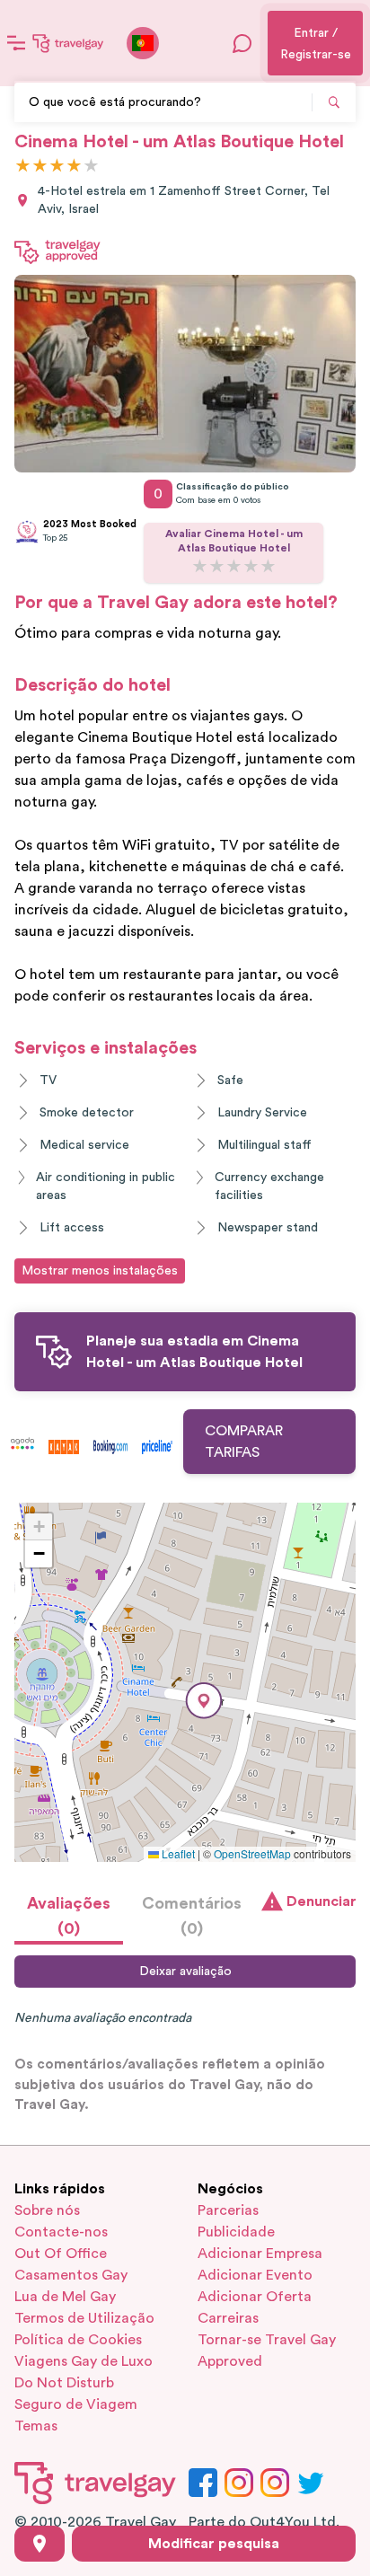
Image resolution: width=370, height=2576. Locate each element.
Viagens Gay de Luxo (84, 2361)
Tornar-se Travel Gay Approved (267, 2351)
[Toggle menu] (16, 43)
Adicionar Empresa (260, 2254)
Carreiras (228, 2318)
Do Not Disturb (64, 2383)
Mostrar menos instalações (100, 1271)
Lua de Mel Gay (65, 2297)
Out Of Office (61, 2254)
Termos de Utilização (84, 2318)
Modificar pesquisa (214, 2544)
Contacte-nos (61, 2232)
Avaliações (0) (69, 1916)
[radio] (23, 167)
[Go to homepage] (68, 43)
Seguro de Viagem (76, 2404)
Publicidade (236, 2232)
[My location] (40, 2544)
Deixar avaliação (185, 1972)
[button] (204, 1701)
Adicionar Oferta (255, 2297)
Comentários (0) (192, 1916)
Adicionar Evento (255, 2275)
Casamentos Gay (71, 2275)
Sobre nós (47, 2210)
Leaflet (177, 1853)
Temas (36, 2426)
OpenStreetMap (252, 1853)
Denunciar (321, 1901)
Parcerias (228, 2210)
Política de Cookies (78, 2340)
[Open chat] (242, 43)
